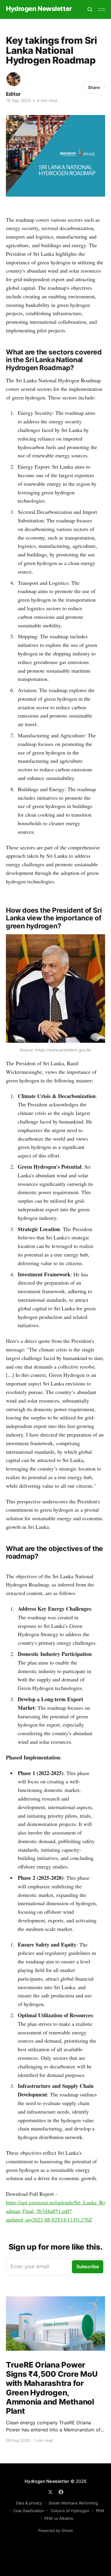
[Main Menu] (102, 9)
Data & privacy (29, 2503)
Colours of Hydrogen (70, 2511)
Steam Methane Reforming (73, 2503)
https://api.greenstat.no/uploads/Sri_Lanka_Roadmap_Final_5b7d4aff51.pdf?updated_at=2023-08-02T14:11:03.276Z (55, 2211)
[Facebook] (61, 2492)
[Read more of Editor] (13, 79)
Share (94, 87)
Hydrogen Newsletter (39, 9)
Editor (13, 94)
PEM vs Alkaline (59, 2518)
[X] (50, 2492)
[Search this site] (90, 9)
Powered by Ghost (55, 2530)
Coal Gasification (29, 2511)
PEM (100, 2511)
